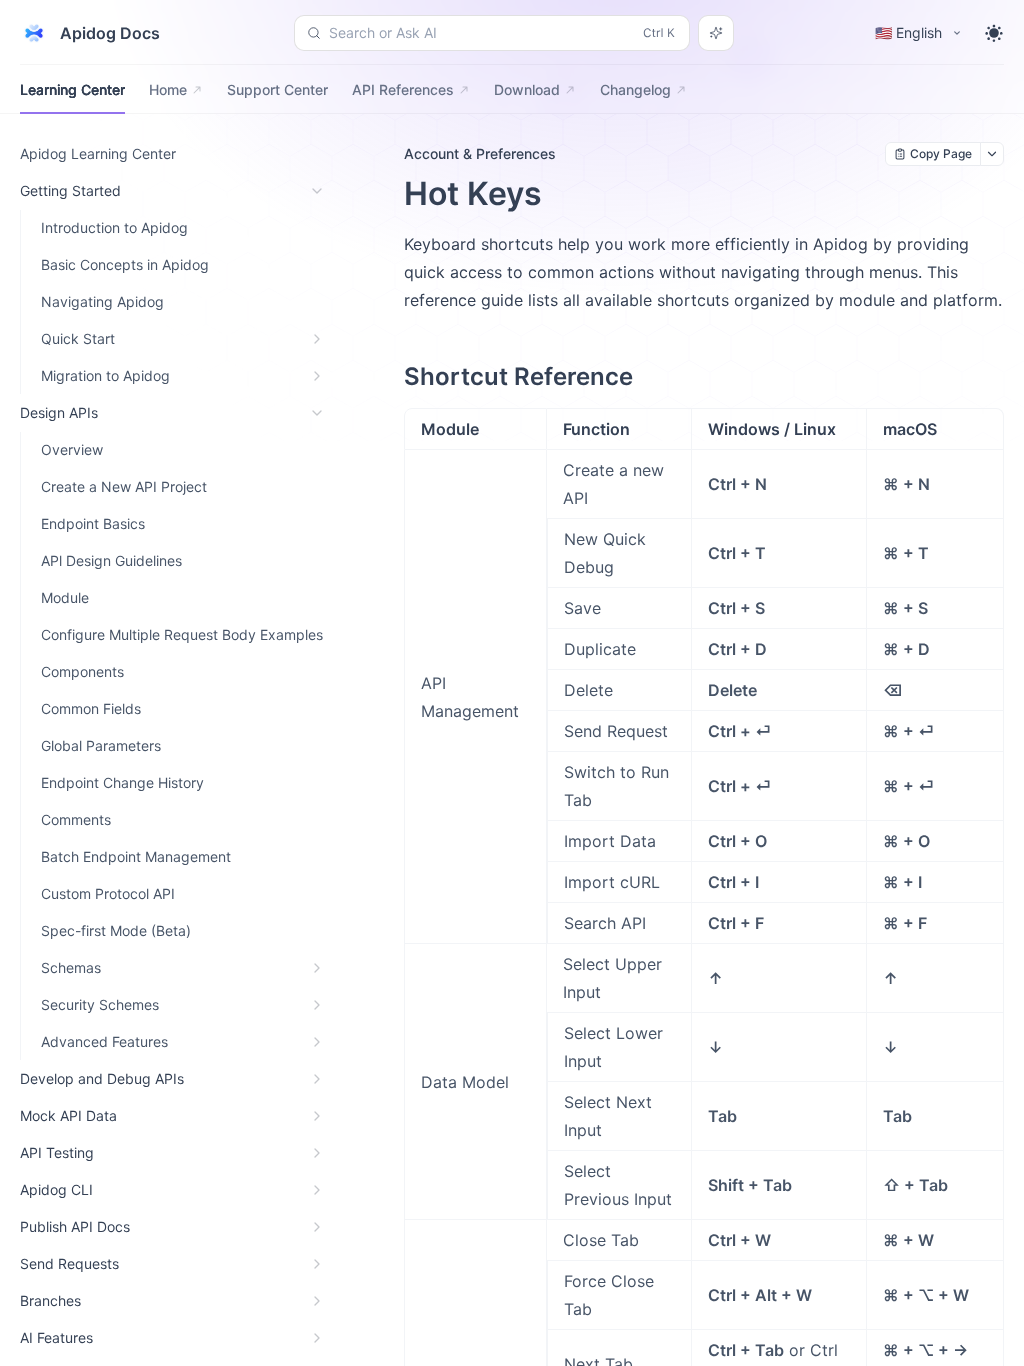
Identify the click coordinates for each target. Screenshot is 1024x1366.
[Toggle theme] (994, 33)
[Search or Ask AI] (716, 33)
